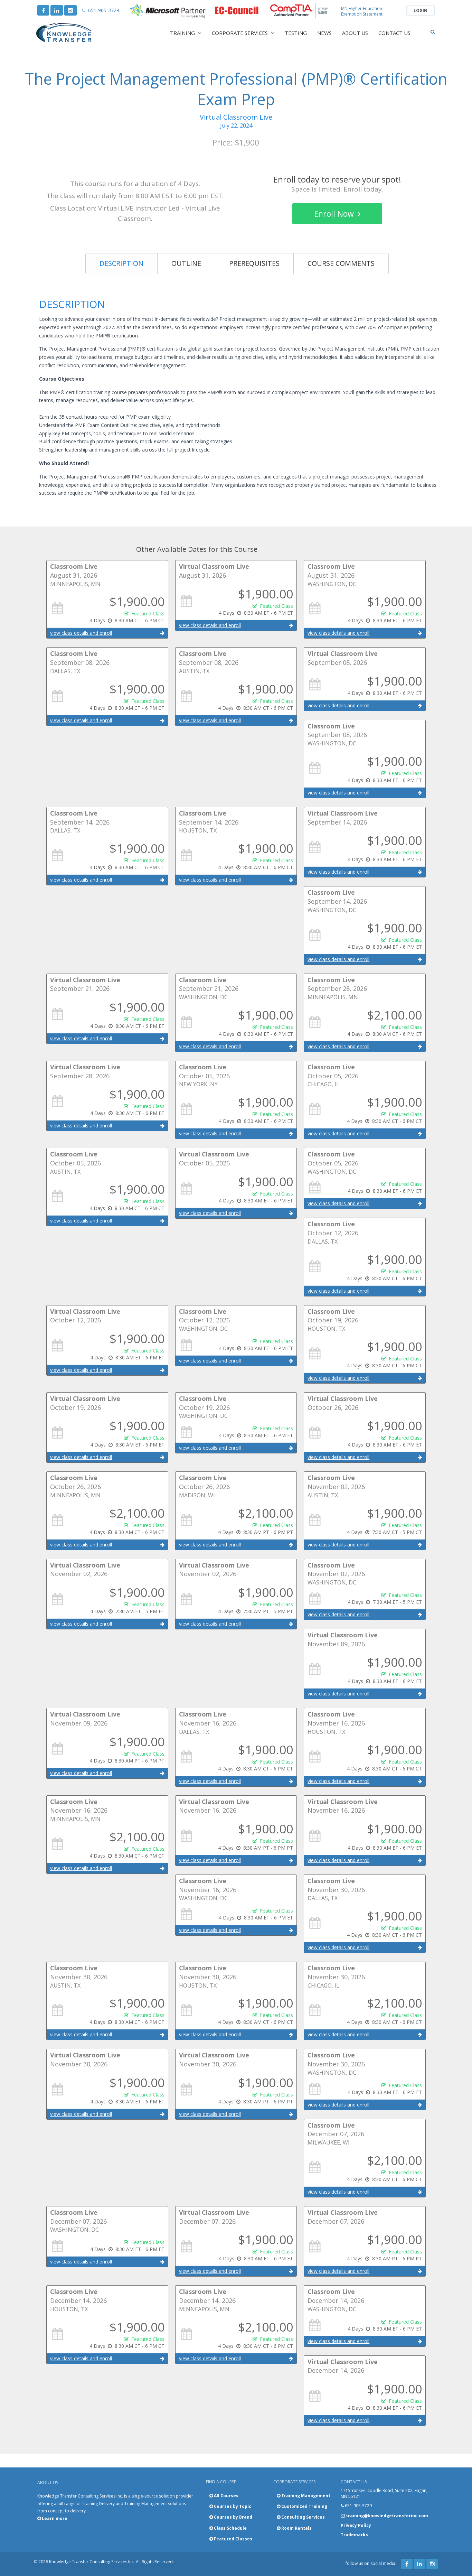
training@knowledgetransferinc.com (387, 2516)
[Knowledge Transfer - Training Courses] (78, 33)
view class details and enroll (81, 633)
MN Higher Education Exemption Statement (362, 11)
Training (183, 33)
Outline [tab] (186, 263)
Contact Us (394, 33)
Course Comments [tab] (341, 263)
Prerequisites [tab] (254, 263)
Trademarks (354, 2535)
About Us (355, 33)
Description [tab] (121, 263)
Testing (296, 33)
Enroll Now (335, 214)
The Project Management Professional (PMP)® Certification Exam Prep (236, 89)
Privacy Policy (356, 2525)
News (324, 33)
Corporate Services (240, 33)
